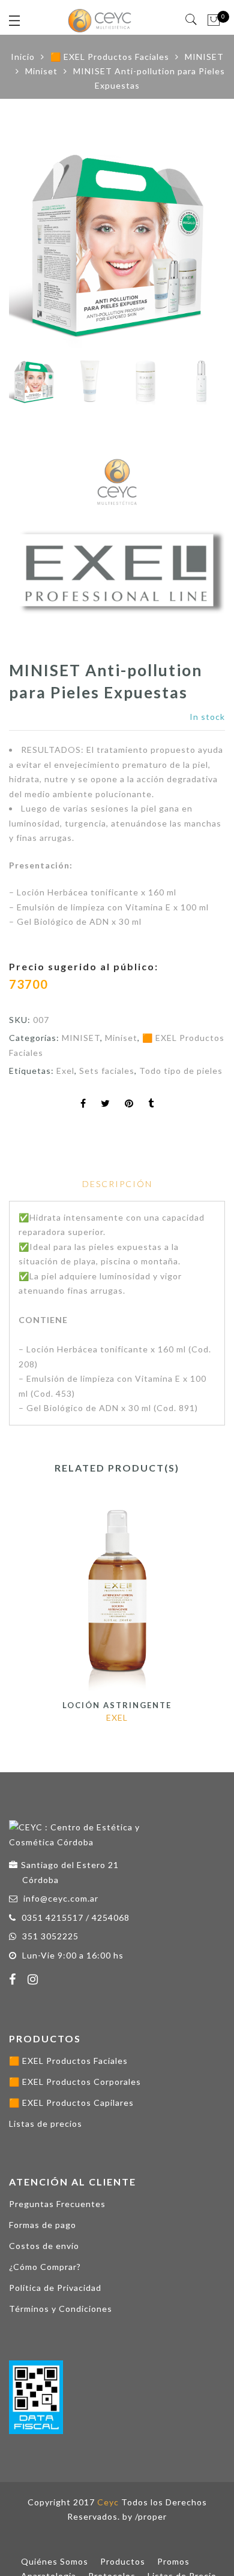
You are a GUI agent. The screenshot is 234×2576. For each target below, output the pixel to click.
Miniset (41, 71)
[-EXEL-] (117, 552)
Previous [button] (38, 244)
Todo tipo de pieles (181, 1071)
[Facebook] (14, 1981)
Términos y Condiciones (61, 2309)
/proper (151, 2516)
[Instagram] (34, 1981)
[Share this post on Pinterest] (129, 1104)
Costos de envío (44, 2246)
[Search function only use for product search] (192, 20)
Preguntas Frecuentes (57, 2204)
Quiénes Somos (55, 2561)
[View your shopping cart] (214, 20)
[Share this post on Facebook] (83, 1104)
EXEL (117, 1717)
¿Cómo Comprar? (45, 2267)
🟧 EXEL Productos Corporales (75, 2082)
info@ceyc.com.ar (61, 1898)
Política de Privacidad (55, 2288)
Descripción (117, 1184)
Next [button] (190, 244)
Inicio (23, 57)
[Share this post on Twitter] (106, 1104)
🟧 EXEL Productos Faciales (110, 57)
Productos (123, 2561)
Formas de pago (43, 2225)
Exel (65, 1071)
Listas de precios (46, 2124)
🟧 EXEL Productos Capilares (71, 2103)
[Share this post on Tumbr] (151, 1104)
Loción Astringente (117, 1705)
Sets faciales (107, 1071)
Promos (173, 2561)
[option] (117, 243)
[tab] (117, 1184)
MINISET (204, 57)
